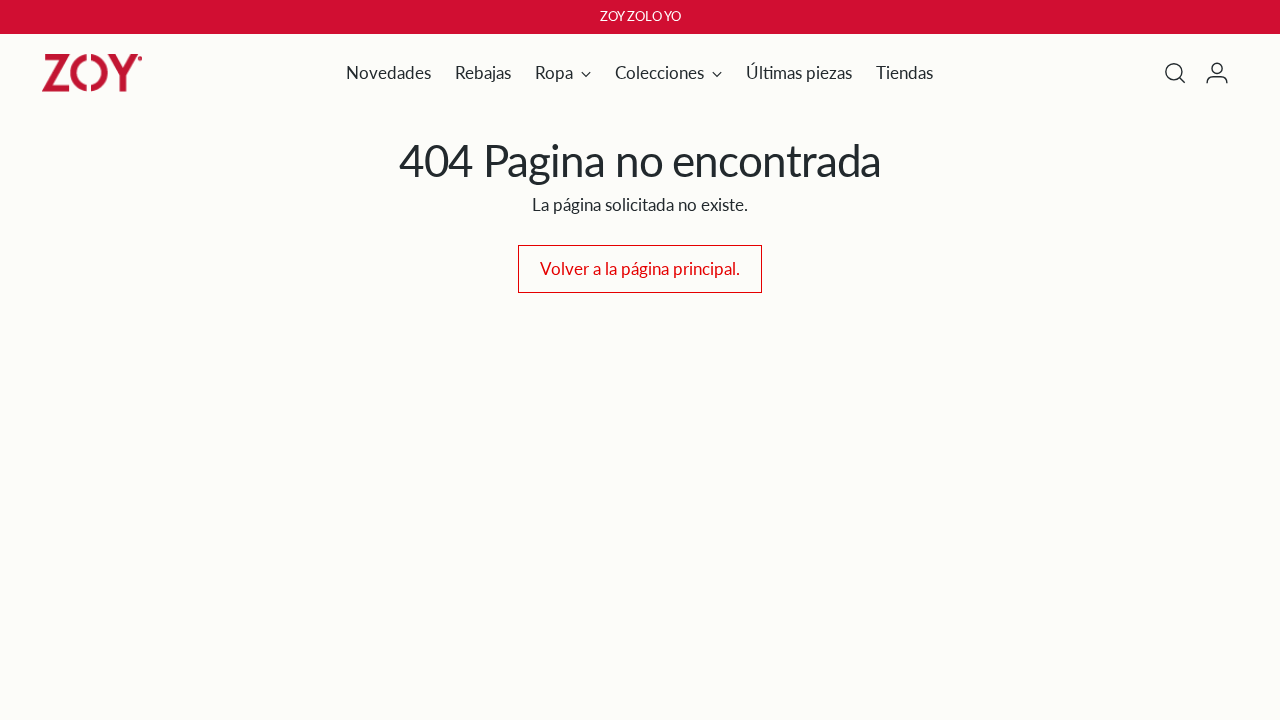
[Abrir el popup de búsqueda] (1175, 73)
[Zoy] (92, 73)
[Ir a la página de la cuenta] (1217, 73)
